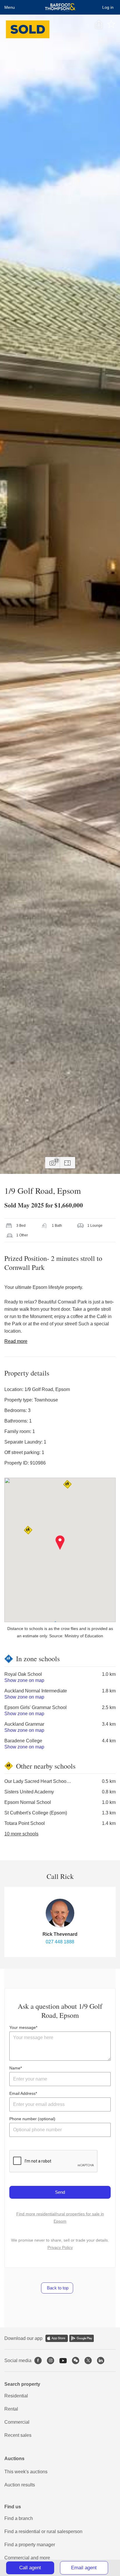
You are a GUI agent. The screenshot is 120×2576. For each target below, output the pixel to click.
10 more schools (21, 1834)
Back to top (57, 2288)
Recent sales (18, 2435)
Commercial (17, 2422)
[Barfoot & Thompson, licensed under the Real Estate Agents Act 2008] (60, 7)
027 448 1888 (60, 1942)
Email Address (22, 2093)
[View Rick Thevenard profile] (60, 1913)
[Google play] (82, 2338)
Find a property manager (30, 2545)
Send (60, 2192)
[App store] (57, 2338)
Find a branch (19, 2518)
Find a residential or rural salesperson (43, 2532)
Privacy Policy (60, 2247)
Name (15, 2068)
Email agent (84, 2568)
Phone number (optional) (32, 2119)
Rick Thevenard (60, 1934)
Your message (23, 2027)
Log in (108, 7)
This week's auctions (26, 2472)
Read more (16, 1341)
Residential (16, 2396)
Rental (11, 2409)
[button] (60, 1543)
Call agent (30, 2568)
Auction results (20, 2485)
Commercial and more (27, 2558)
